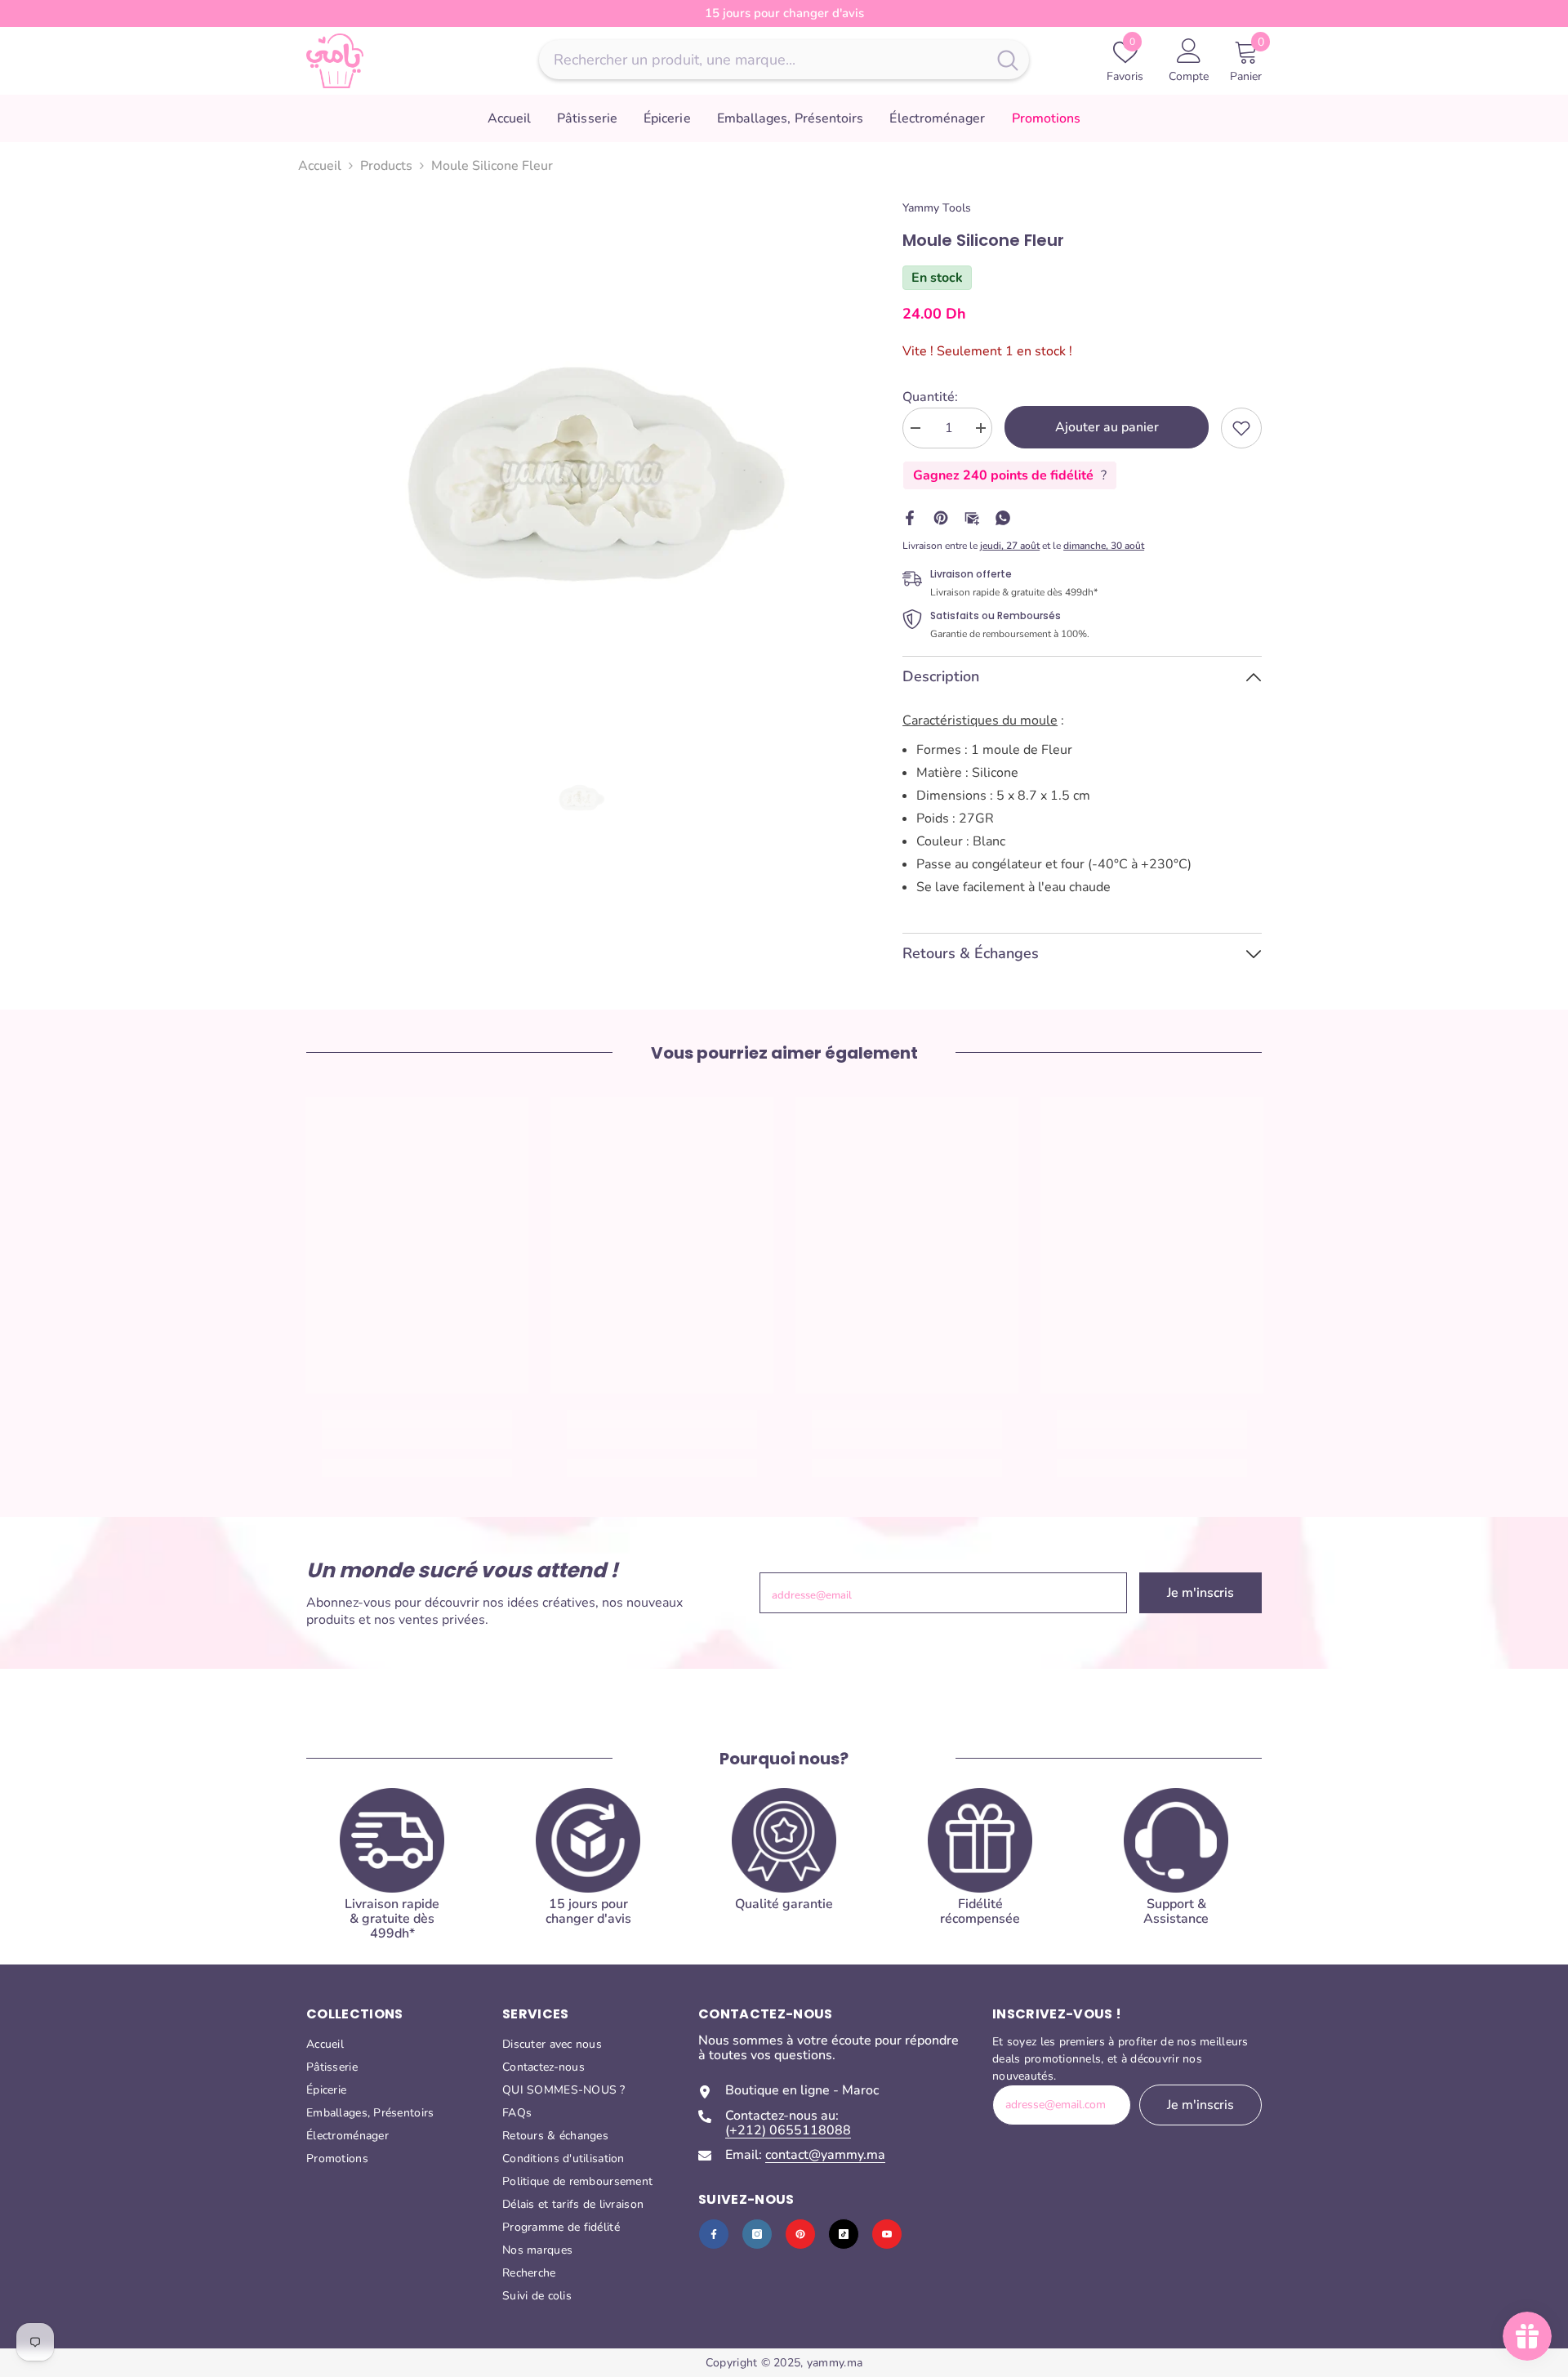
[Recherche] (784, 60)
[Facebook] (910, 517)
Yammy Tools (937, 208)
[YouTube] (887, 2234)
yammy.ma (835, 2363)
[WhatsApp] (1003, 517)
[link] (1241, 428)
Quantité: (930, 397)
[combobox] (763, 60)
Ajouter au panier (1107, 427)
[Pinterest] (941, 517)
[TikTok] (844, 2234)
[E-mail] (972, 517)
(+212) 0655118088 (788, 2130)
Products (386, 166)
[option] (580, 474)
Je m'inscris (1200, 1593)
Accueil (320, 166)
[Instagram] (757, 2234)
